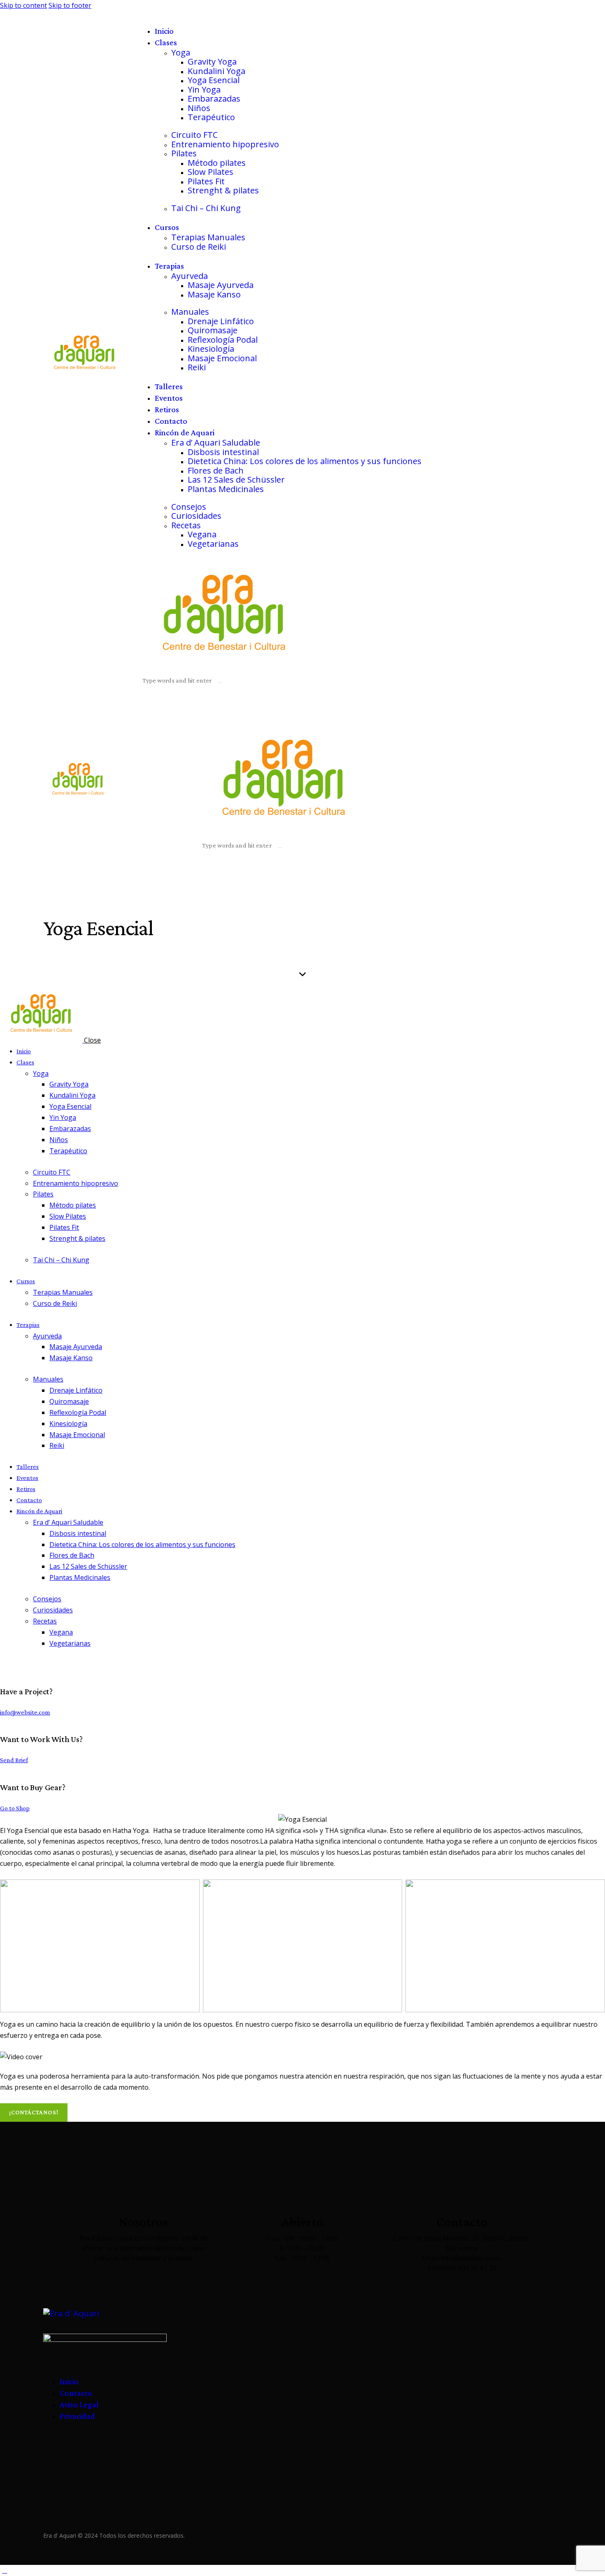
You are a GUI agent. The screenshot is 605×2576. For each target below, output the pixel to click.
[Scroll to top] (5, 2570)
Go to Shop (15, 1808)
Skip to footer (70, 5)
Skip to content (23, 5)
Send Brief (14, 1760)
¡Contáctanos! (34, 2112)
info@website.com (25, 1712)
